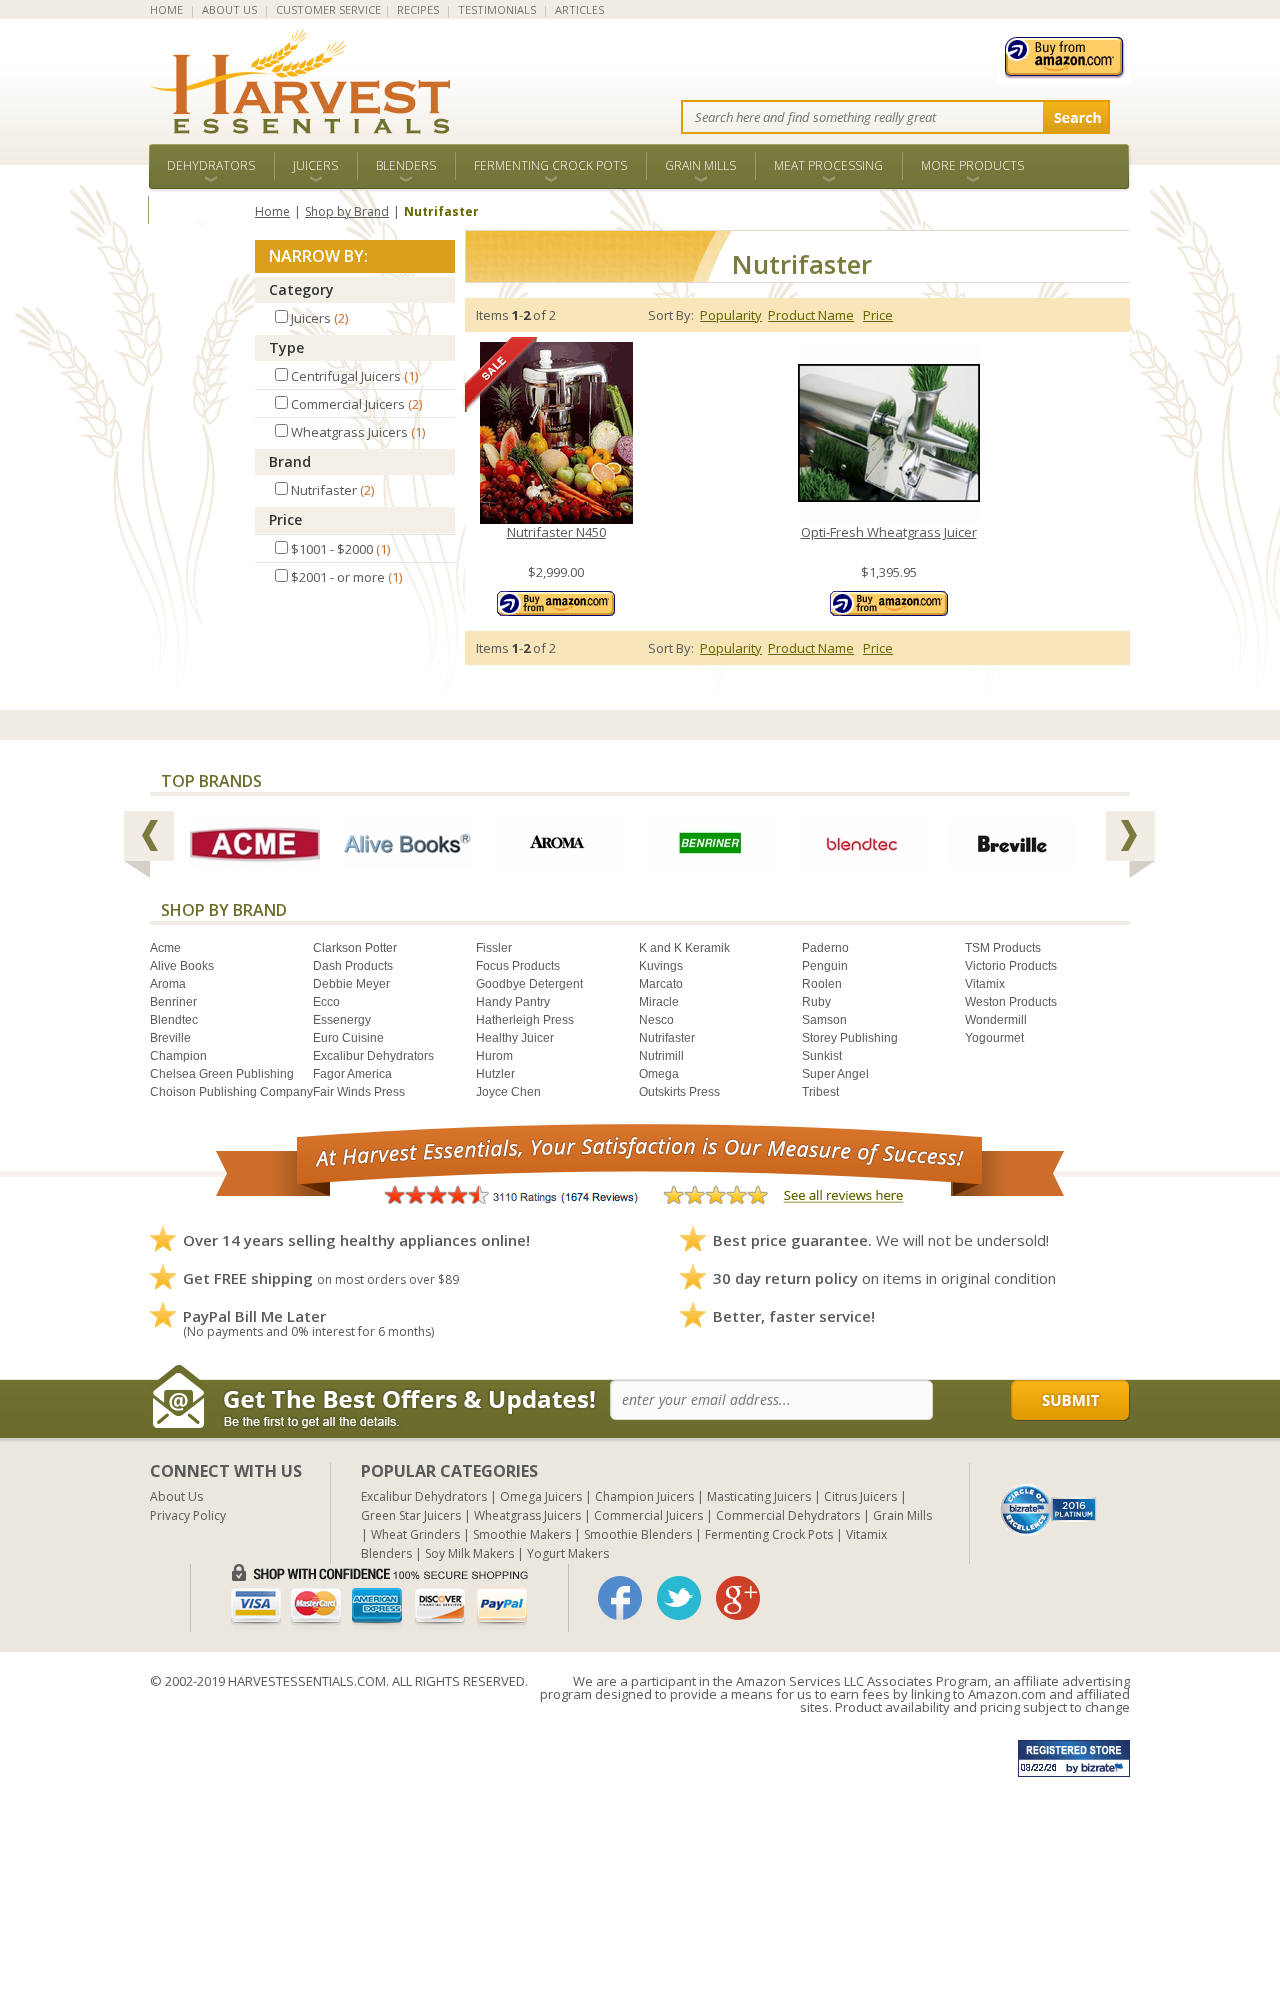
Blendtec (174, 1020)
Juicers (315, 165)
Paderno (825, 948)
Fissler (494, 948)
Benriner (173, 1002)
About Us (176, 1496)
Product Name (811, 315)
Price (285, 519)
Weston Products (1011, 1002)
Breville (170, 1038)
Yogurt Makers (568, 1553)
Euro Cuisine (348, 1038)
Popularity (731, 315)
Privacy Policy (188, 1515)
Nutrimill (661, 1056)
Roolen (822, 984)
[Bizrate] (1049, 1508)
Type (286, 347)
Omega (659, 1074)
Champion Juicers (644, 1496)
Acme (165, 948)
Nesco (656, 1020)
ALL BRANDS (201, 209)
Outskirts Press (679, 1092)
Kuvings (661, 966)
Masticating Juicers (759, 1496)
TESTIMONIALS (497, 9)
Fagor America (352, 1074)
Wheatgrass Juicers (527, 1515)
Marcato (661, 984)
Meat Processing (828, 165)
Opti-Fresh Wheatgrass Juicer (889, 532)
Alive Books (182, 966)
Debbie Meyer (351, 984)
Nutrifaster (667, 1038)
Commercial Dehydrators (788, 1515)
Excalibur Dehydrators (373, 1056)
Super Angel (835, 1074)
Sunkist (822, 1056)
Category (301, 289)
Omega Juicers (541, 1496)
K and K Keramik (684, 948)
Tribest (820, 1092)
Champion (178, 1056)
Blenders (406, 165)
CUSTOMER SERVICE (328, 9)
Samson (824, 1020)
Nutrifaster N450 (556, 532)
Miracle (659, 1002)
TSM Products (1003, 948)
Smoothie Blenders (638, 1534)
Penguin (825, 966)
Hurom (494, 1056)
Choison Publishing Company (231, 1092)
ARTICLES (579, 9)
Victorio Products (1011, 966)
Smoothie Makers (522, 1534)
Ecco (326, 1002)
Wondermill (996, 1020)
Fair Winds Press (359, 1092)
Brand (290, 461)
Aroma (168, 984)
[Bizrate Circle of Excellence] (1048, 1491)
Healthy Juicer (515, 1038)
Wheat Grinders (415, 1534)
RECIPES (418, 9)
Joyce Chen (508, 1092)
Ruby (816, 1002)
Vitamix (985, 984)
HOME (166, 9)
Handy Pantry (513, 1002)
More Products (972, 165)
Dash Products (353, 966)
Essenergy (342, 1020)
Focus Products (518, 966)
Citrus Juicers (860, 1496)
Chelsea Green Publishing (222, 1074)
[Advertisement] (600, 1862)
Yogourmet (994, 1038)
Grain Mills (700, 165)
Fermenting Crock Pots (550, 165)
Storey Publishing (850, 1038)
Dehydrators (211, 165)
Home (272, 211)
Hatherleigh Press (525, 1020)
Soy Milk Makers (469, 1553)
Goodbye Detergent (529, 984)
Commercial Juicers (648, 1515)
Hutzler (495, 1074)
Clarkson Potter (355, 948)
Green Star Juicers (411, 1515)
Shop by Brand (347, 211)
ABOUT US (229, 9)
